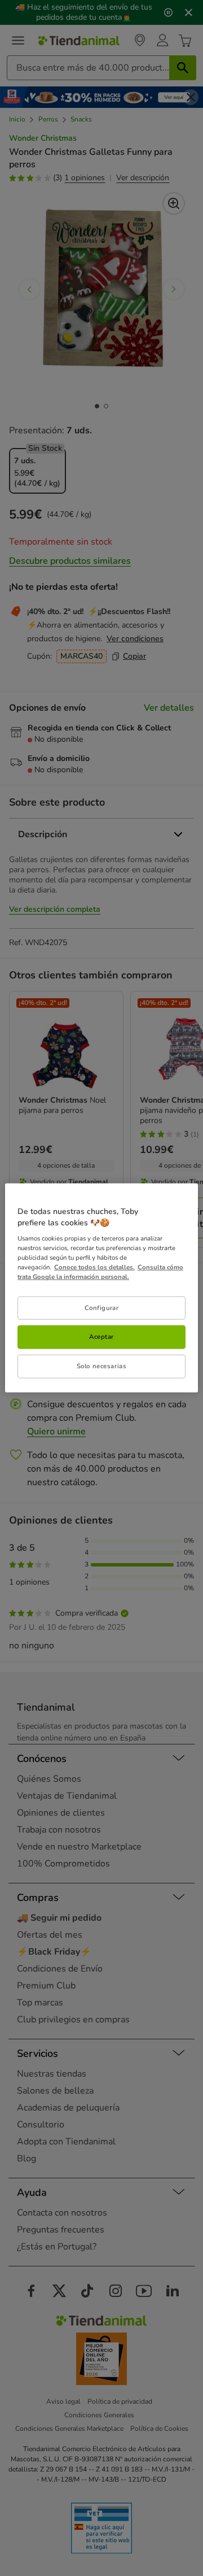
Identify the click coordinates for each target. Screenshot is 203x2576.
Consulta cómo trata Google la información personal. (100, 1272)
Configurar (102, 1307)
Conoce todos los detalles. (94, 1267)
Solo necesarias (102, 1366)
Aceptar (101, 1337)
